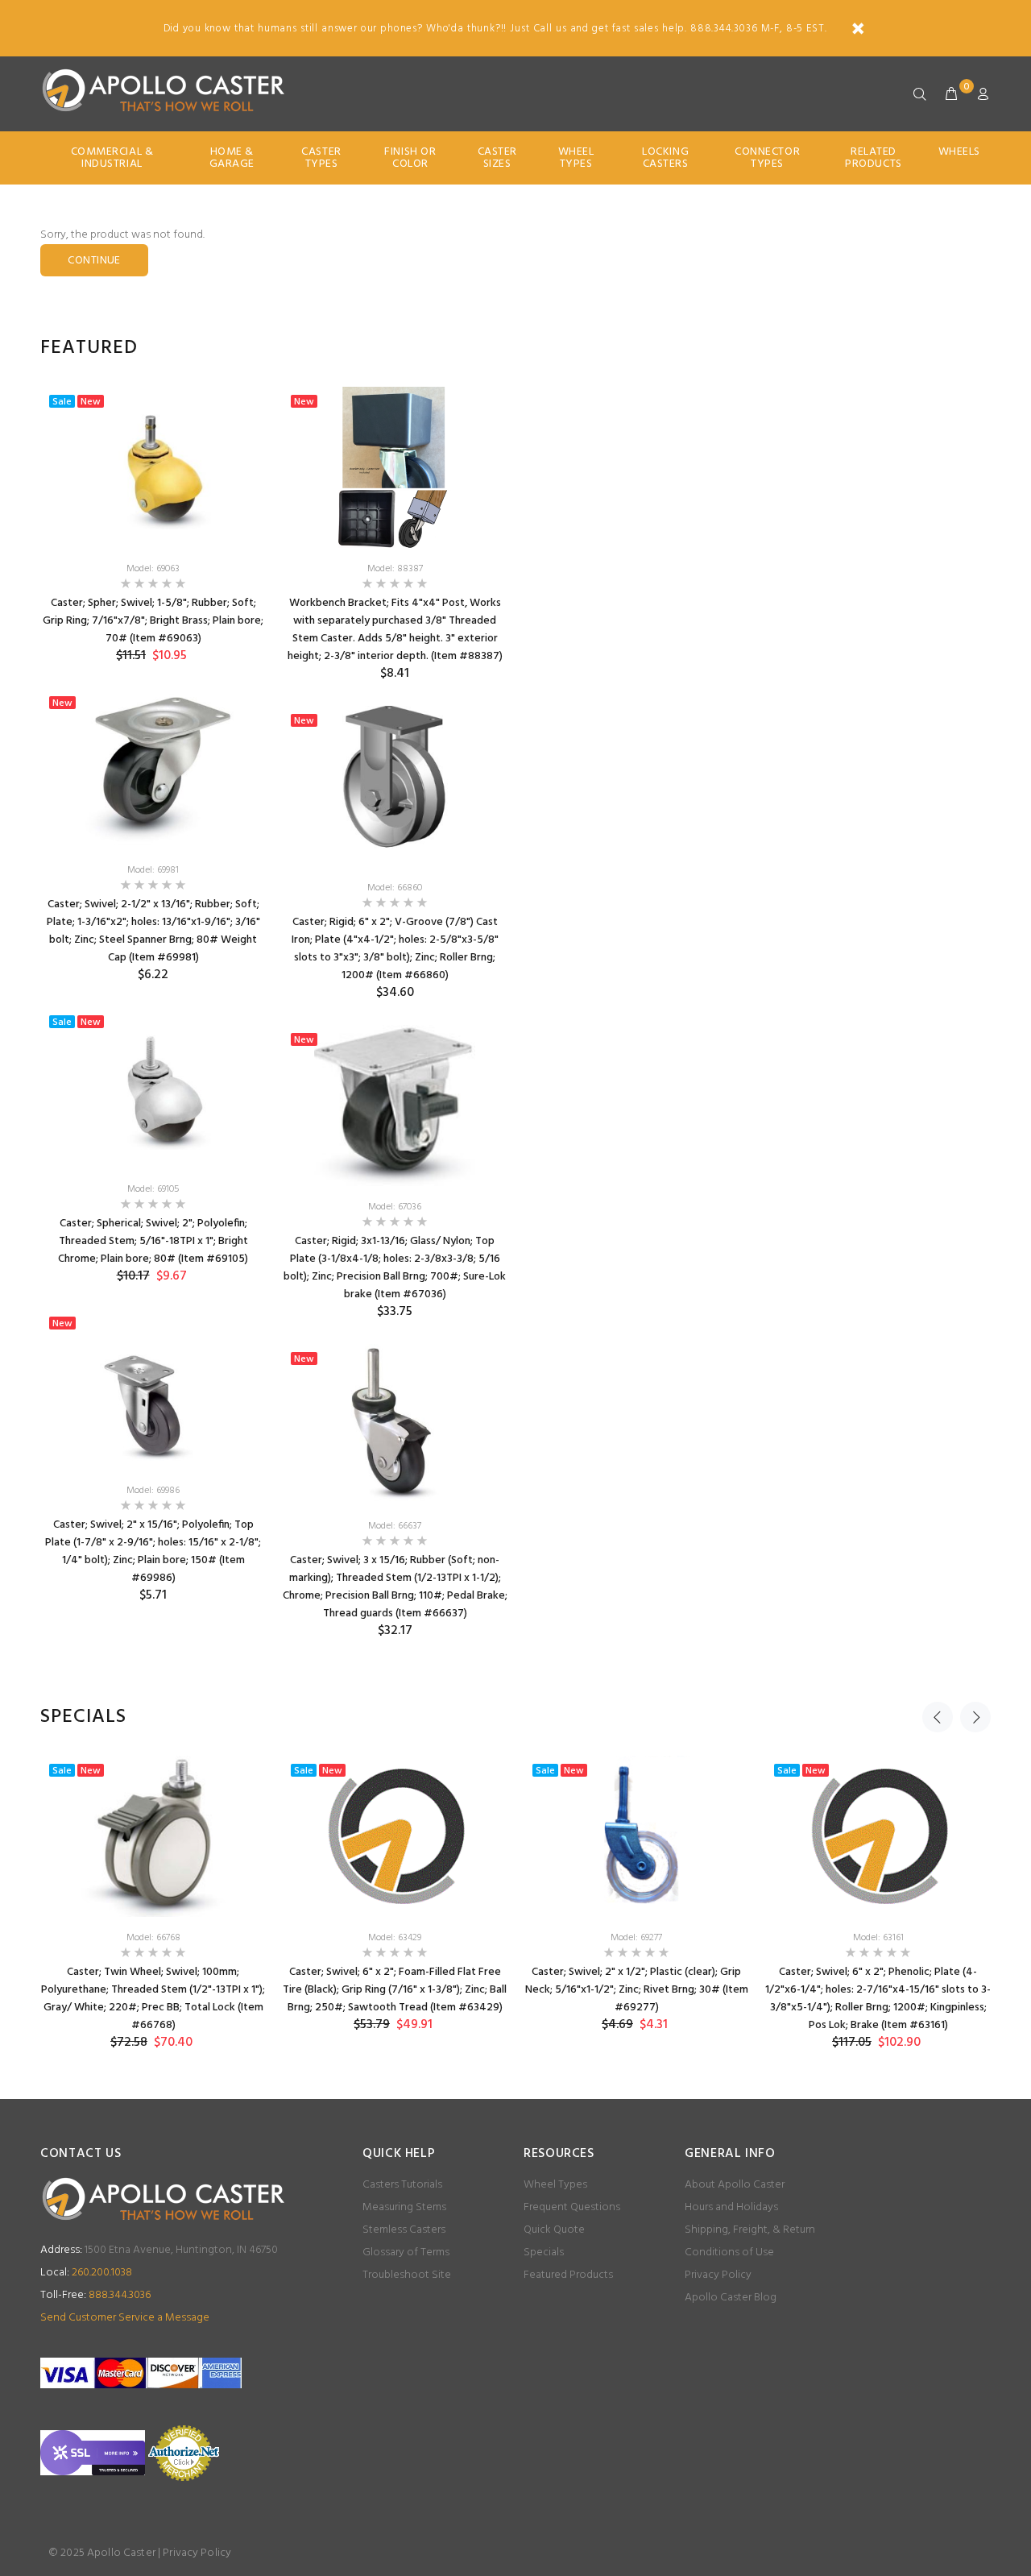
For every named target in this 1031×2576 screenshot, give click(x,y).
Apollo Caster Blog (731, 2298)
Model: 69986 (153, 1491)
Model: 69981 (153, 870)
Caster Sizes (497, 158)
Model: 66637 (395, 1526)
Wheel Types (576, 158)
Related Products (873, 158)
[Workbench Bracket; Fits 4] (395, 467)
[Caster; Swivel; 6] (395, 1836)
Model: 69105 (153, 1189)
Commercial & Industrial (112, 158)
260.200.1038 (86, 2273)
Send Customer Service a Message (125, 2318)
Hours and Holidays (731, 2207)
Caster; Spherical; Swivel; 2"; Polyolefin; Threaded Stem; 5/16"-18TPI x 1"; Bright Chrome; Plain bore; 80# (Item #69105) (153, 1241)
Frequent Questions (572, 2207)
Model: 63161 (878, 1938)
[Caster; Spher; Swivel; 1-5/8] (153, 467)
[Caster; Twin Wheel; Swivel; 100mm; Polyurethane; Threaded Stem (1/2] (153, 1836)
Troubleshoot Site (407, 2275)
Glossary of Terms (406, 2252)
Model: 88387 (395, 569)
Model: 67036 (395, 1207)
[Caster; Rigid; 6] (395, 786)
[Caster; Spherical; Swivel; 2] (153, 1088)
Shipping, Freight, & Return (750, 2230)
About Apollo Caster (735, 2185)
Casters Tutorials (402, 2185)
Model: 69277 (636, 1938)
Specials (544, 2252)
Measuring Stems (404, 2207)
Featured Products (568, 2275)
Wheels (959, 152)
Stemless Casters (404, 2230)
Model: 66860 (395, 888)
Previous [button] (938, 1717)
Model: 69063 (153, 569)
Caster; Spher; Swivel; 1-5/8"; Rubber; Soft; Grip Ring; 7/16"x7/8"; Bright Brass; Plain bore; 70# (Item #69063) (153, 621)
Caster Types (321, 158)
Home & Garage (232, 158)
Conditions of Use (729, 2252)
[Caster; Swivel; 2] (153, 1389)
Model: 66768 (153, 1938)
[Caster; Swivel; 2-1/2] (153, 769)
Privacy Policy (718, 2275)
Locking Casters (665, 158)
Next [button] (975, 1717)
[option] (153, 1007)
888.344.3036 (95, 2295)
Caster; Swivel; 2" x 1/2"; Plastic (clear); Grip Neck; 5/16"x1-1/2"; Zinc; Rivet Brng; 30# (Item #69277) (637, 1990)
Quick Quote (554, 2230)
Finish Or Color (410, 158)
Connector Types (767, 158)
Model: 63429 (395, 1938)
